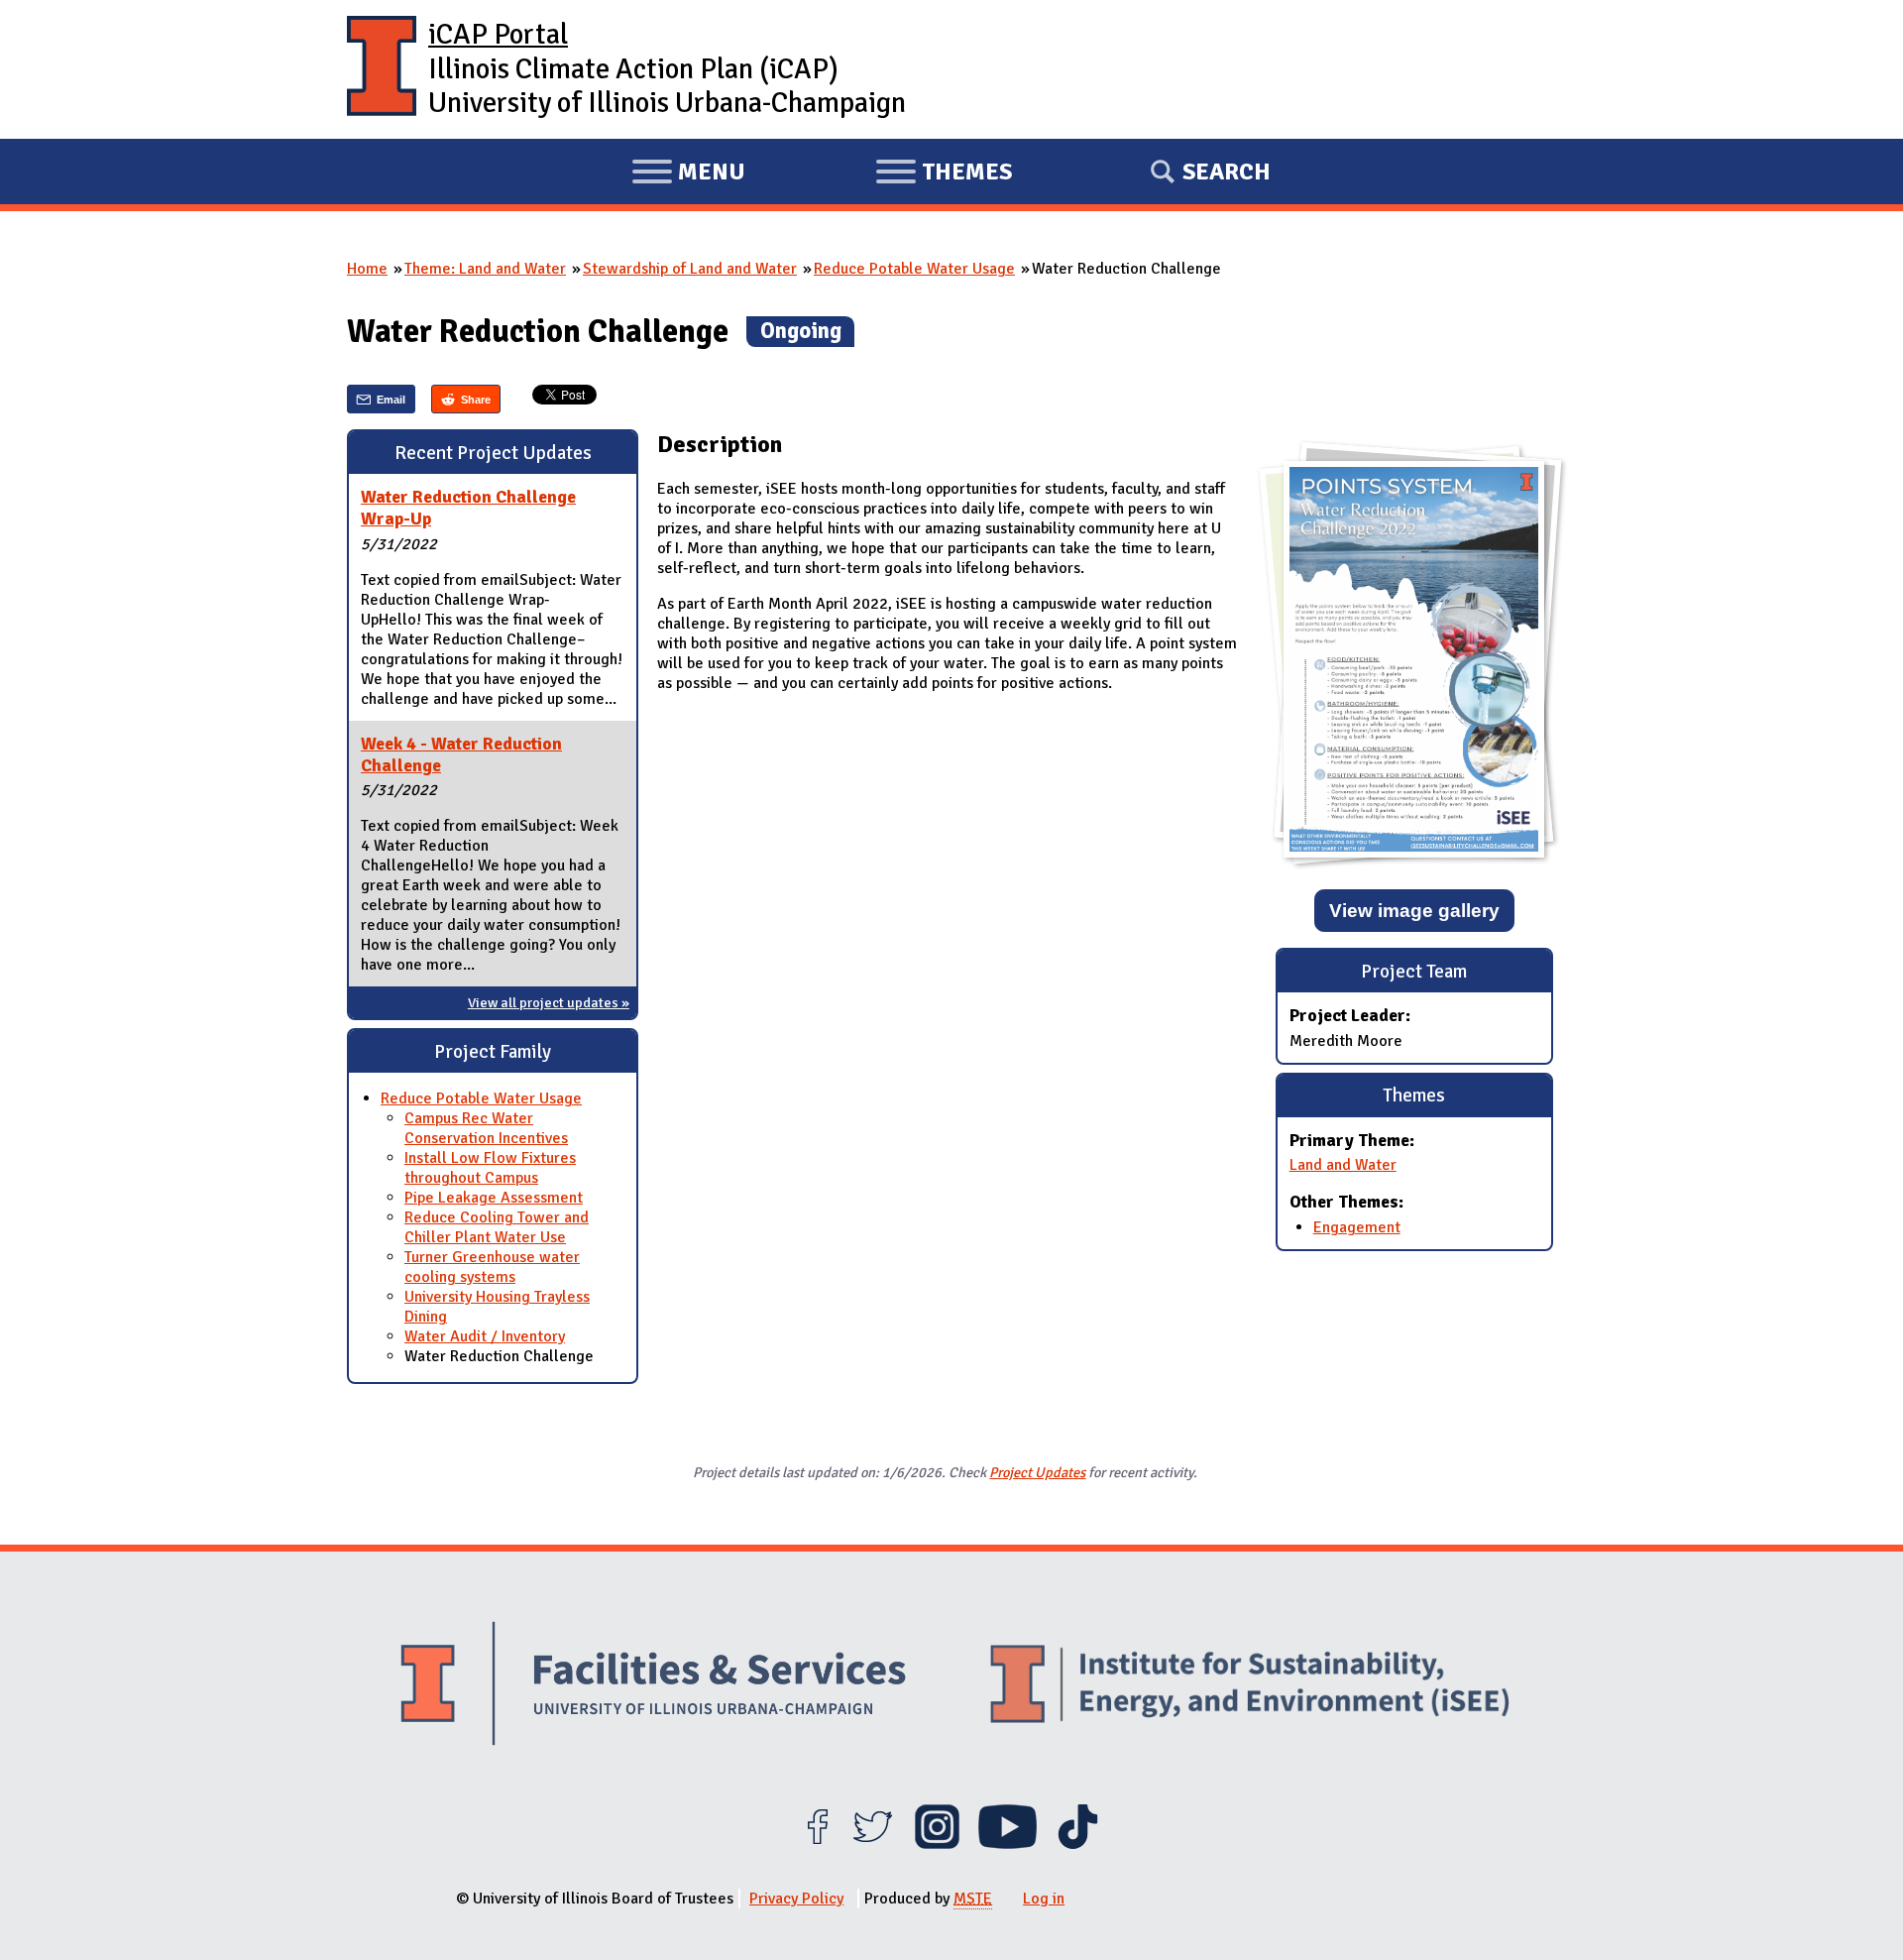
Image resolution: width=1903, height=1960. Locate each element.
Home (367, 269)
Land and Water (1343, 1165)
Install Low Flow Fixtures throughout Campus (490, 1168)
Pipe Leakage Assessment (494, 1198)
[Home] (382, 69)
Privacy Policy (796, 1899)
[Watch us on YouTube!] (1007, 1844)
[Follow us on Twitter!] (873, 1844)
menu (688, 174)
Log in (1044, 1899)
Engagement (1357, 1227)
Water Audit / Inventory (485, 1336)
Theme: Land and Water (485, 269)
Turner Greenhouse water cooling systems (492, 1267)
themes (944, 174)
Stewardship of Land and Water (690, 269)
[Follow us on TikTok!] (1078, 1844)
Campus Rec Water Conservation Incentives (486, 1128)
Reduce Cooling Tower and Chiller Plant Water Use (497, 1227)
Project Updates (1037, 1472)
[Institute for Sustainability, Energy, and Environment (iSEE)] (1250, 1686)
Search (1227, 172)
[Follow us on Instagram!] (937, 1844)
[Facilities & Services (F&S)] (653, 1686)
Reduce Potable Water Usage (914, 269)
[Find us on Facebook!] (817, 1844)
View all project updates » (549, 1002)
